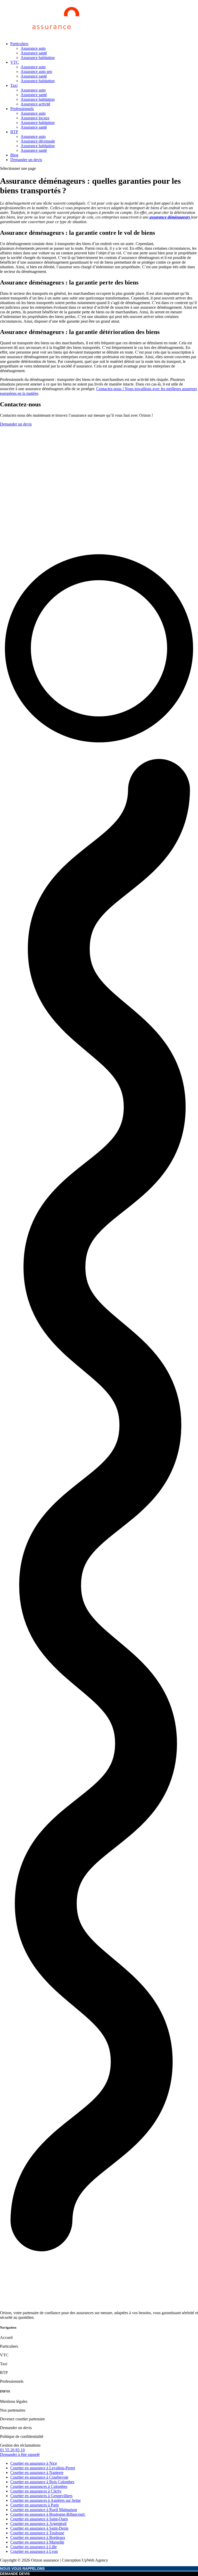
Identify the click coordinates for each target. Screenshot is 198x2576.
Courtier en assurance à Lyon (34, 2551)
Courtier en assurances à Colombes (39, 2486)
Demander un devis (26, 160)
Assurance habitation (38, 58)
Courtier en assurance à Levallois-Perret (43, 2468)
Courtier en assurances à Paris (35, 2505)
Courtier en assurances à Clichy (36, 2491)
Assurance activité (35, 104)
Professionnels (22, 109)
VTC (15, 62)
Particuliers (19, 44)
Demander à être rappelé (20, 2454)
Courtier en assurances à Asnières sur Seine (46, 2500)
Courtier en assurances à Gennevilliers (41, 2496)
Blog (14, 155)
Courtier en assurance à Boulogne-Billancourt (48, 2514)
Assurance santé (34, 53)
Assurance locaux (35, 118)
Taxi (14, 85)
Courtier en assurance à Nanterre (37, 2473)
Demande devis (15, 2574)
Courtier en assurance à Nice (34, 2463)
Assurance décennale (38, 141)
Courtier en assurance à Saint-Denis (39, 2528)
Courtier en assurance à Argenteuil (38, 2524)
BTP (14, 132)
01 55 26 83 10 (12, 2450)
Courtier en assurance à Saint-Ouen (39, 2519)
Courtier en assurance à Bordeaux (38, 2537)
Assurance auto (33, 48)
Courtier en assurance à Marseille (37, 2542)
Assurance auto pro (36, 72)
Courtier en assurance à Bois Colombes (42, 2482)
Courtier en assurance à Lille (34, 2547)
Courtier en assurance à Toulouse (37, 2533)
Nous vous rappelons (22, 2569)
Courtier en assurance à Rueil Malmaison (44, 2510)
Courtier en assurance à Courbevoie (39, 2477)
